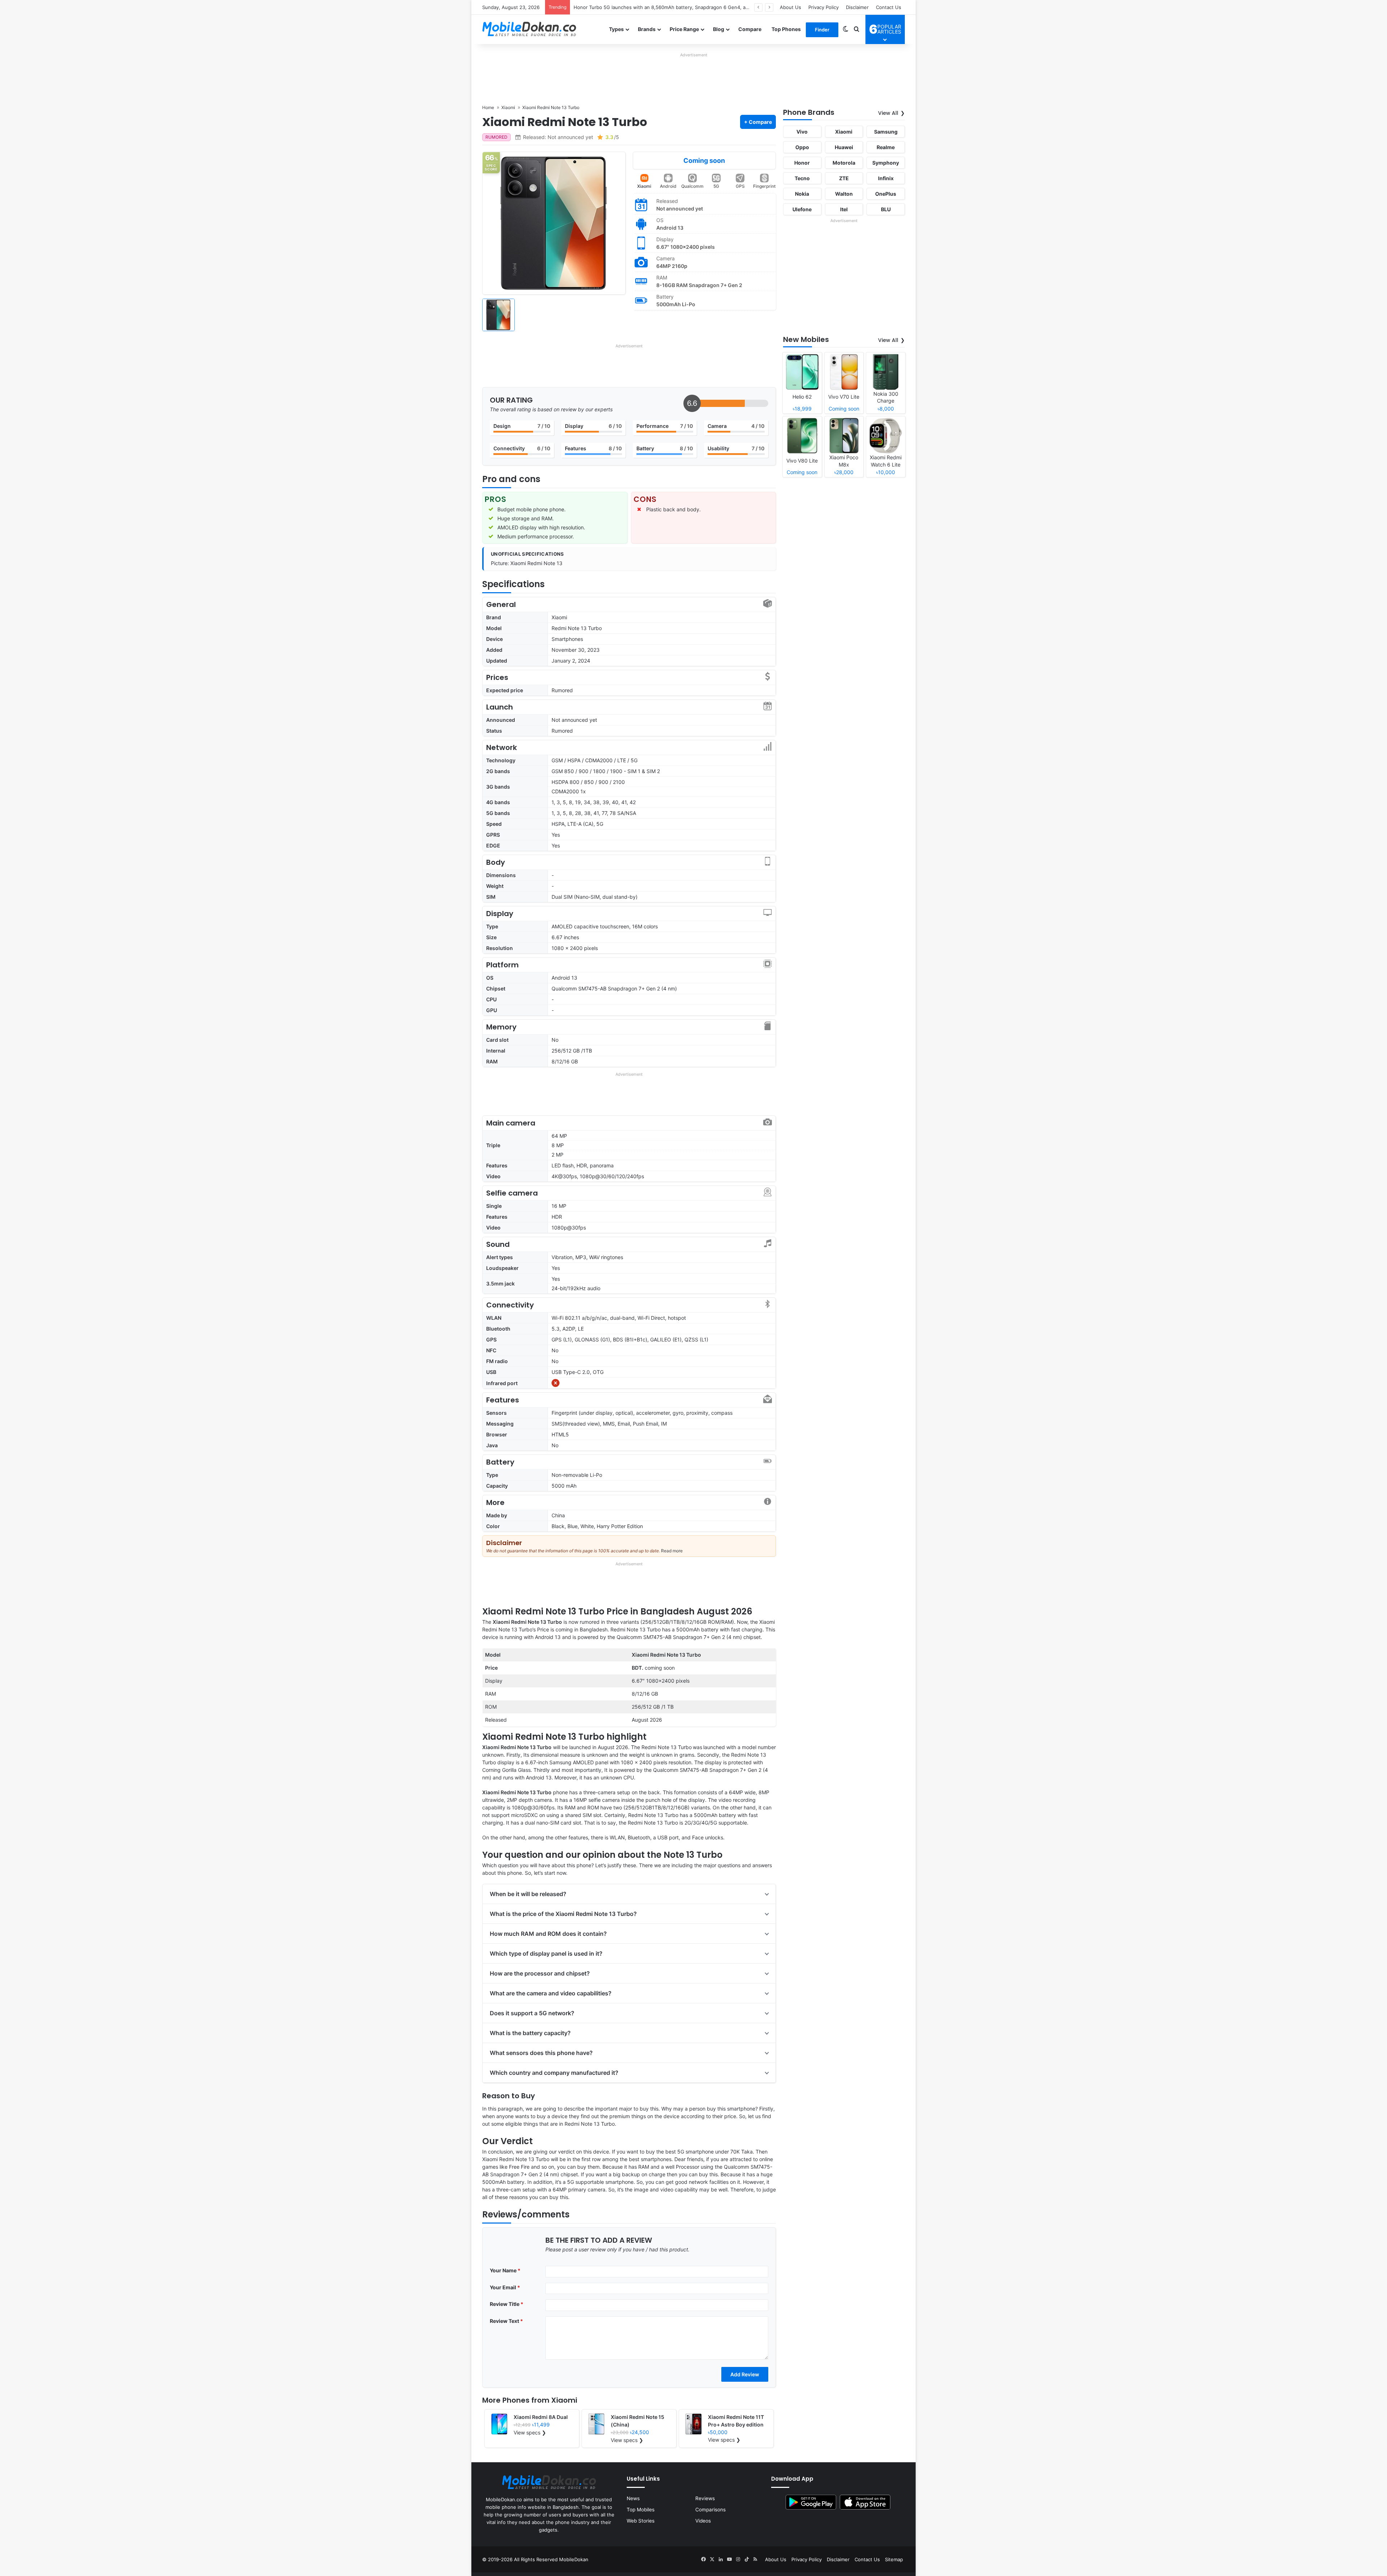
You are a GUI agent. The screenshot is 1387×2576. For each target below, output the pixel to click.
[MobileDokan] (529, 29)
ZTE (844, 178)
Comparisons (710, 2510)
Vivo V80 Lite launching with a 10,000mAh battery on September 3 (649, 7)
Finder (822, 30)
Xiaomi (644, 186)
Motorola (844, 163)
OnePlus (886, 194)
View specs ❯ (530, 2432)
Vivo (802, 132)
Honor (802, 163)
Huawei (844, 147)
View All (888, 113)
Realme (886, 147)
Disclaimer (857, 7)
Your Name (505, 2270)
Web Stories (641, 2521)
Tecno (802, 178)
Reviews (705, 2498)
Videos (703, 2521)
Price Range (684, 29)
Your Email (505, 2287)
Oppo (802, 147)
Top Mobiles (641, 2510)
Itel (844, 209)
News (633, 2498)
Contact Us (889, 7)
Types (616, 29)
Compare (750, 29)
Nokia (802, 194)
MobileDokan (574, 2559)
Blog (719, 29)
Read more (672, 1551)
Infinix (886, 178)
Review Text (506, 2321)
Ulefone (802, 209)
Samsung (886, 132)
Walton (844, 194)
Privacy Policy (824, 7)
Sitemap (894, 2559)
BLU (886, 209)
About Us (790, 7)
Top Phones (786, 29)
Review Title (507, 2304)
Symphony (886, 163)
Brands (647, 29)
